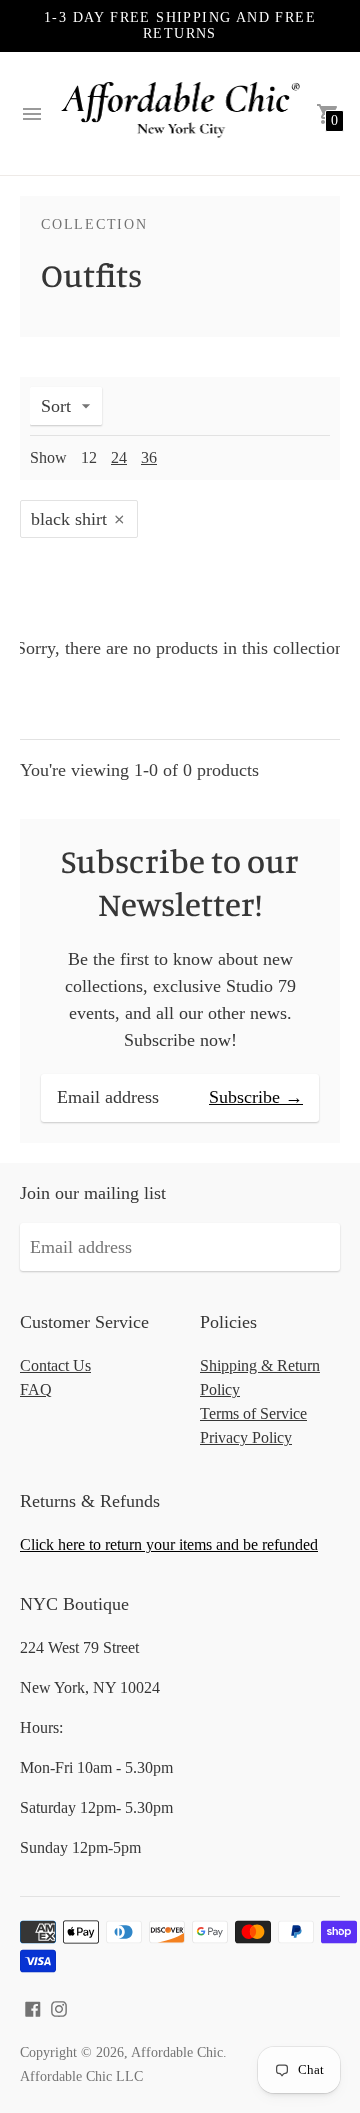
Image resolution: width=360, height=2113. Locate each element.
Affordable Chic (177, 2052)
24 (119, 457)
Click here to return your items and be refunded (169, 1544)
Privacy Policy (246, 1437)
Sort (56, 406)
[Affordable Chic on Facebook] (33, 2007)
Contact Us (55, 1365)
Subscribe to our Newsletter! (180, 882)
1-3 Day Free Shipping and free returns (180, 25)
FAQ (36, 1389)
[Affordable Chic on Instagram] (59, 2007)
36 (149, 457)
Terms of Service (253, 1413)
